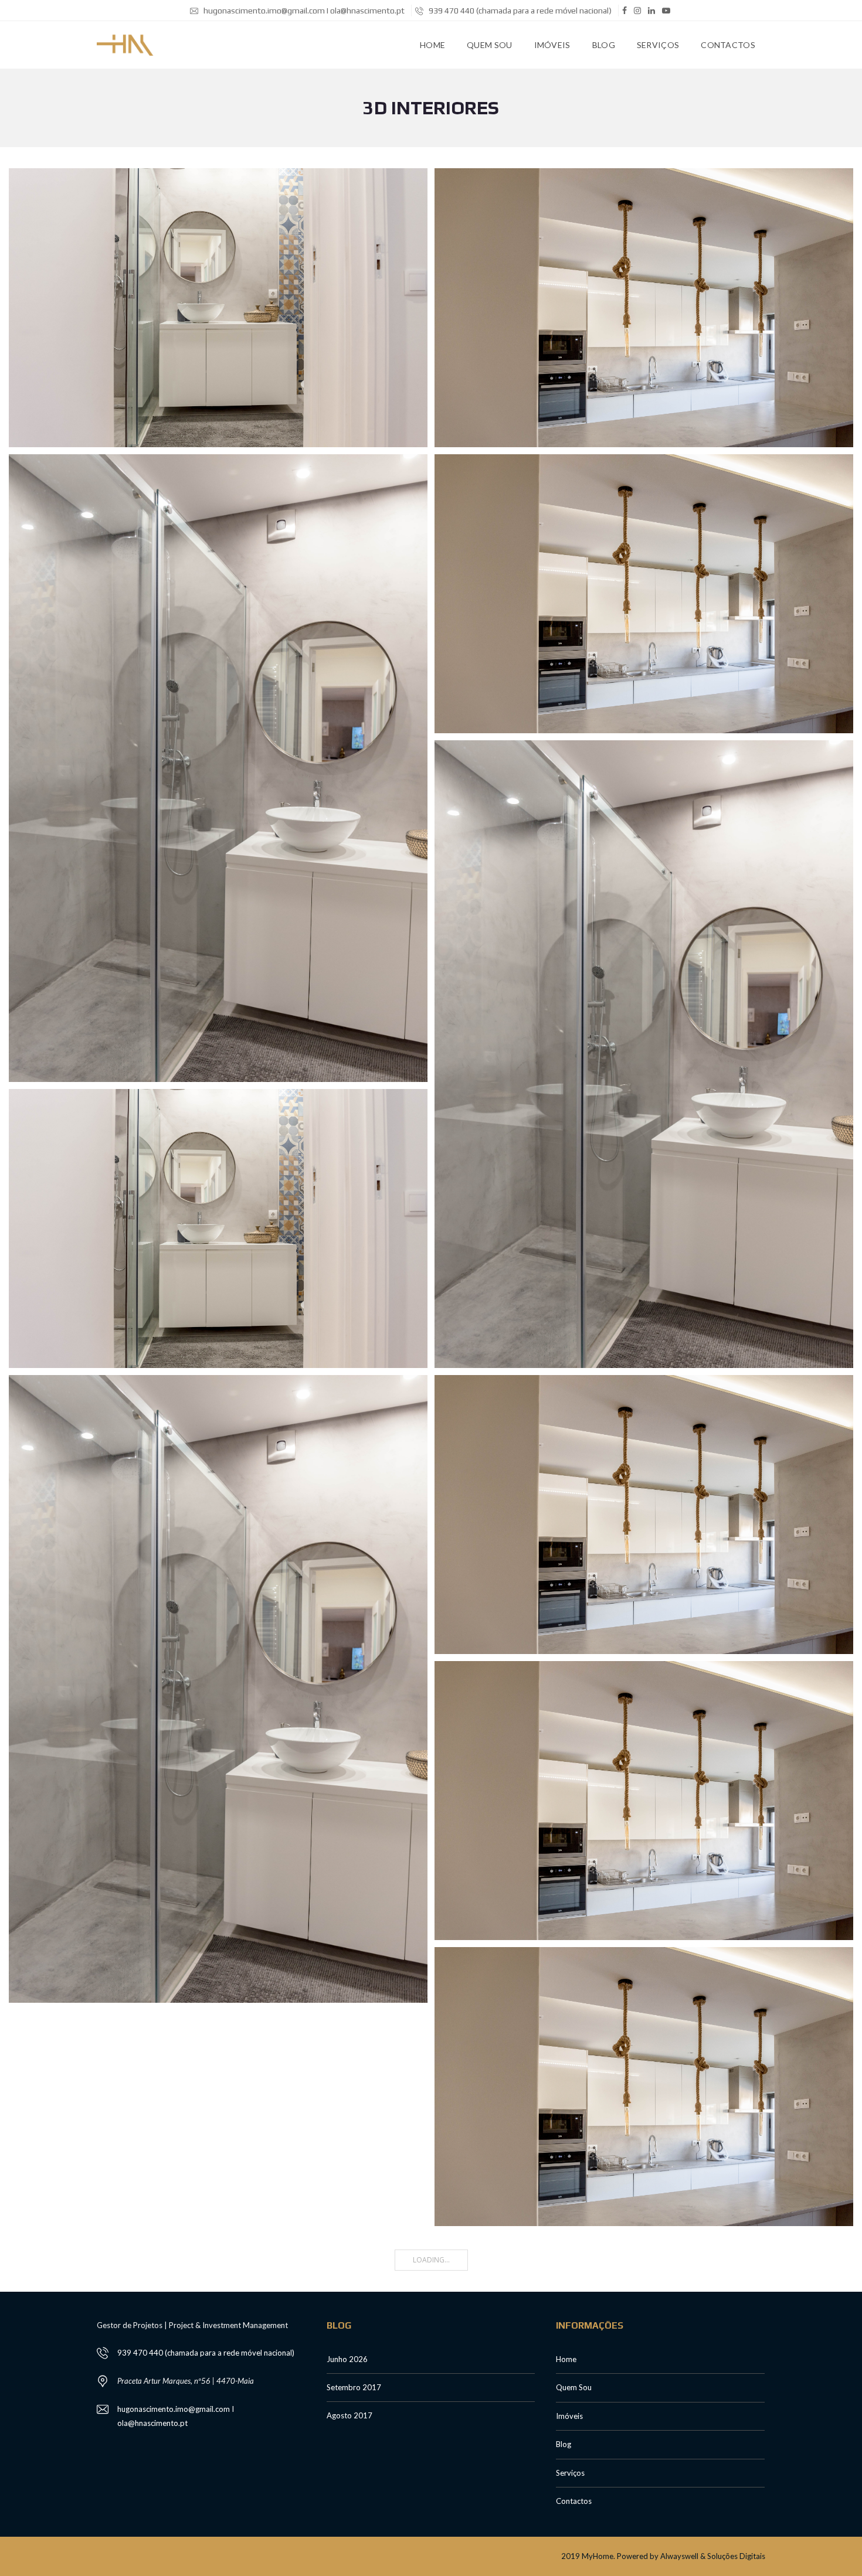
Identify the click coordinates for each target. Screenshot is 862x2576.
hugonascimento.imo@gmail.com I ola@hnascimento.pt (303, 11)
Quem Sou (489, 45)
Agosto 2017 (349, 2415)
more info (218, 307)
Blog (604, 45)
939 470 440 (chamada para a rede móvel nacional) (519, 11)
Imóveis (552, 45)
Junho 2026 (347, 2359)
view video (247, 768)
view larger (673, 307)
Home (432, 45)
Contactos (728, 45)
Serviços (658, 45)
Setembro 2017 (354, 2387)
